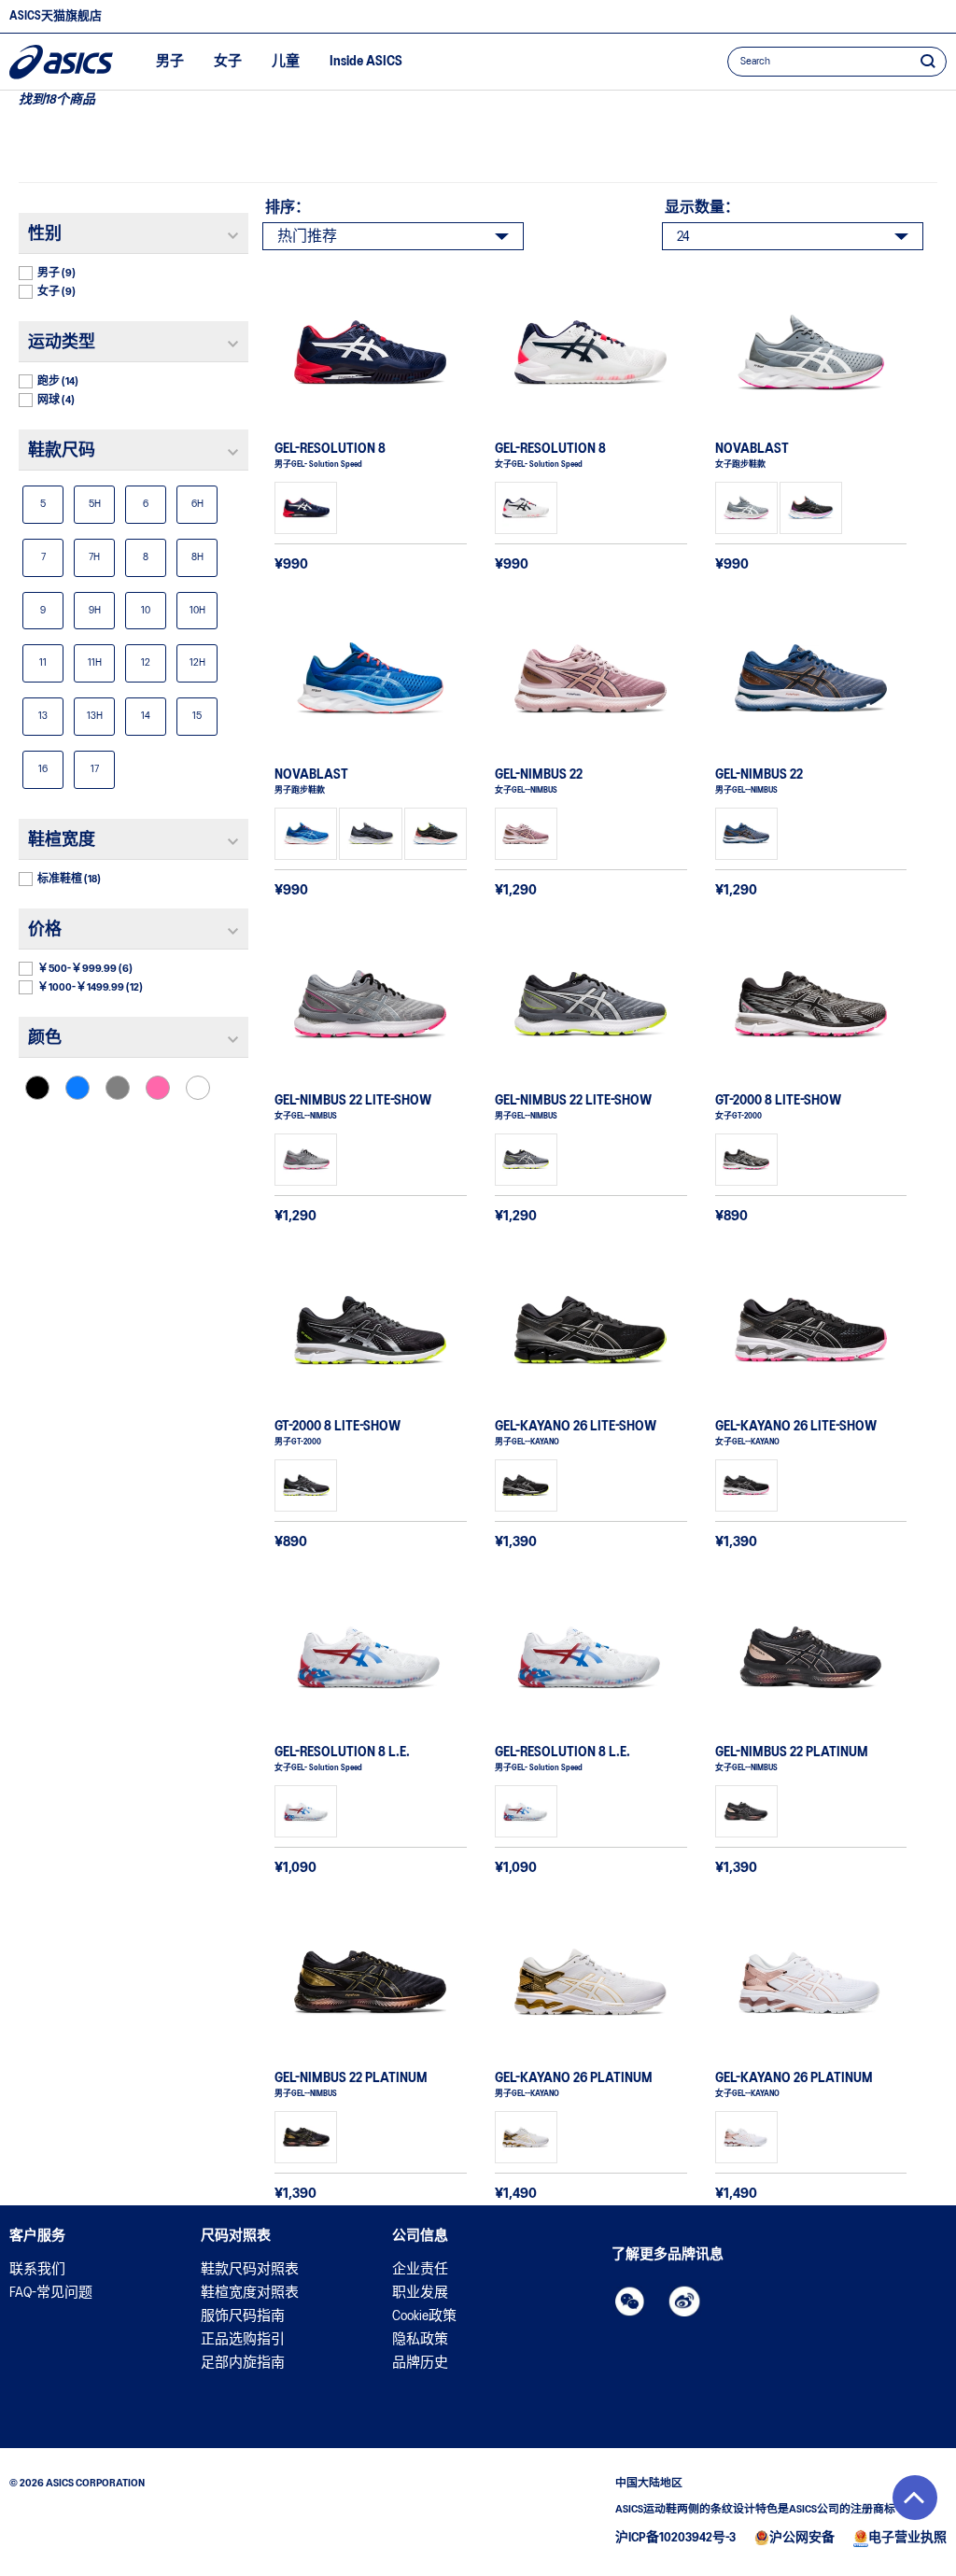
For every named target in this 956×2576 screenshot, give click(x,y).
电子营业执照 (907, 2538)
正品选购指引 (243, 2340)
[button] (915, 2498)
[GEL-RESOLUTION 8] (371, 353)
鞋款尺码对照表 (250, 2270)
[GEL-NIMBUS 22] (591, 679)
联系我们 (37, 2270)
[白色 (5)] (198, 1088)
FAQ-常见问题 (51, 2293)
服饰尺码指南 (243, 2316)
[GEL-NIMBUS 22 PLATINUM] (811, 1656)
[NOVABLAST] (811, 353)
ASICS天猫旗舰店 (56, 16)
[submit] (928, 61)
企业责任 (420, 2270)
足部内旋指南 (243, 2363)
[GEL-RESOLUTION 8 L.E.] (371, 1656)
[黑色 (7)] (37, 1088)
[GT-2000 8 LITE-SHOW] (811, 1005)
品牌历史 (420, 2363)
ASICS (61, 62)
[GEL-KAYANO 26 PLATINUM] (591, 1982)
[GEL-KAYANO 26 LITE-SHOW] (591, 1330)
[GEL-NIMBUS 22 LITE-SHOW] (371, 1005)
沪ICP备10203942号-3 (675, 2538)
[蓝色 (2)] (77, 1088)
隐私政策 (420, 2340)
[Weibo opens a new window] (685, 2302)
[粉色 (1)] (158, 1088)
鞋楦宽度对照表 (250, 2293)
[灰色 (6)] (118, 1088)
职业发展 (420, 2293)
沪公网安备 (802, 2538)
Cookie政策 (424, 2316)
